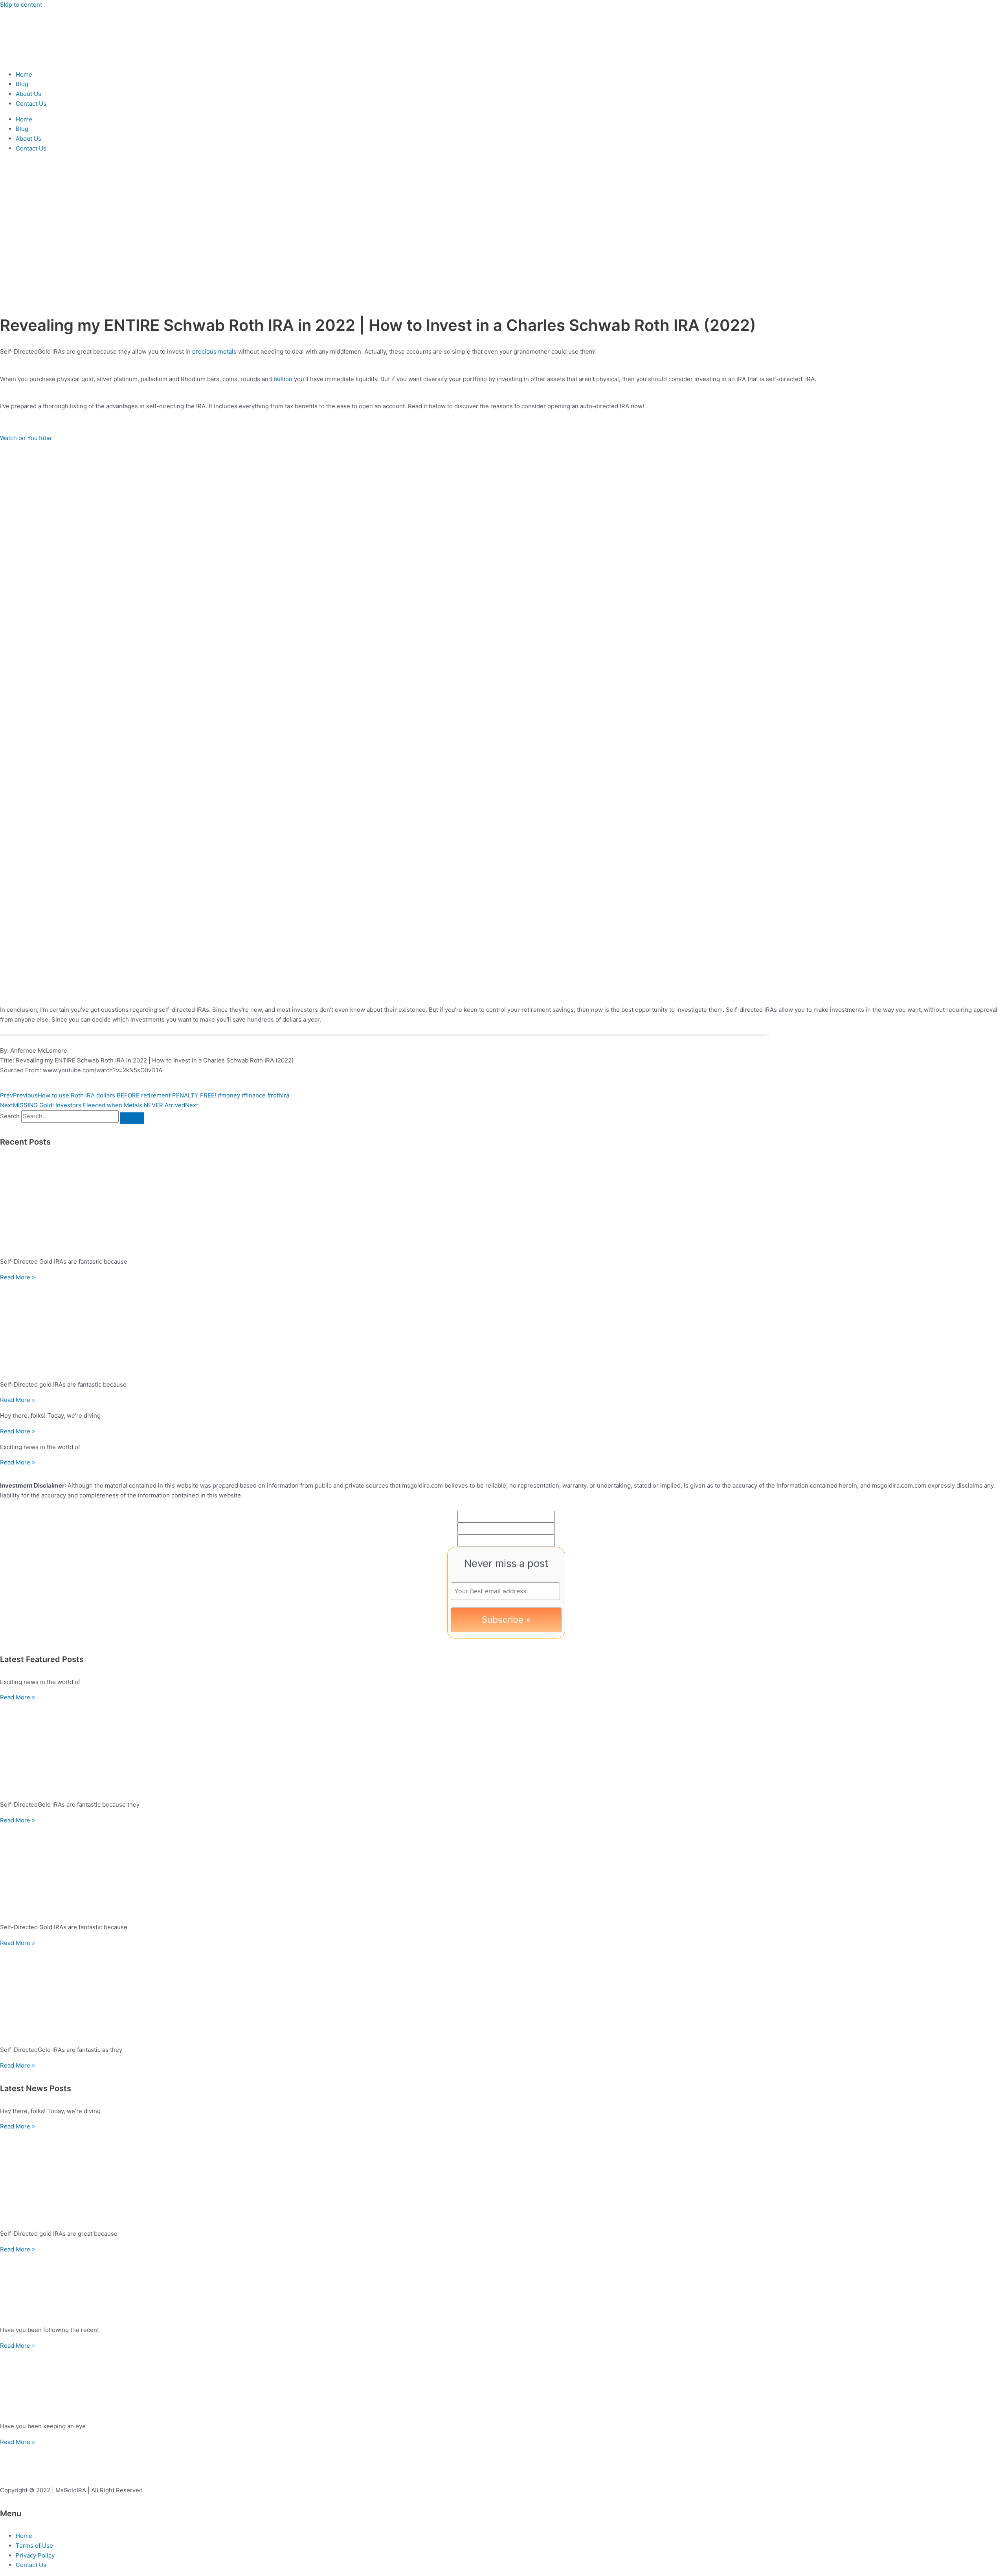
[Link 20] (503, 1328)
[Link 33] (503, 2177)
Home (24, 74)
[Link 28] (503, 1871)
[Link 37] (503, 2383)
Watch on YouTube (26, 438)
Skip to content (21, 5)
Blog (22, 84)
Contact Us (31, 104)
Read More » (17, 1277)
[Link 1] (47, 59)
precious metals (214, 351)
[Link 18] (503, 1206)
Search (10, 1116)
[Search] (132, 1118)
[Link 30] (503, 1994)
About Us (28, 94)
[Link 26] (503, 1748)
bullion (283, 379)
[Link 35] (503, 2287)
